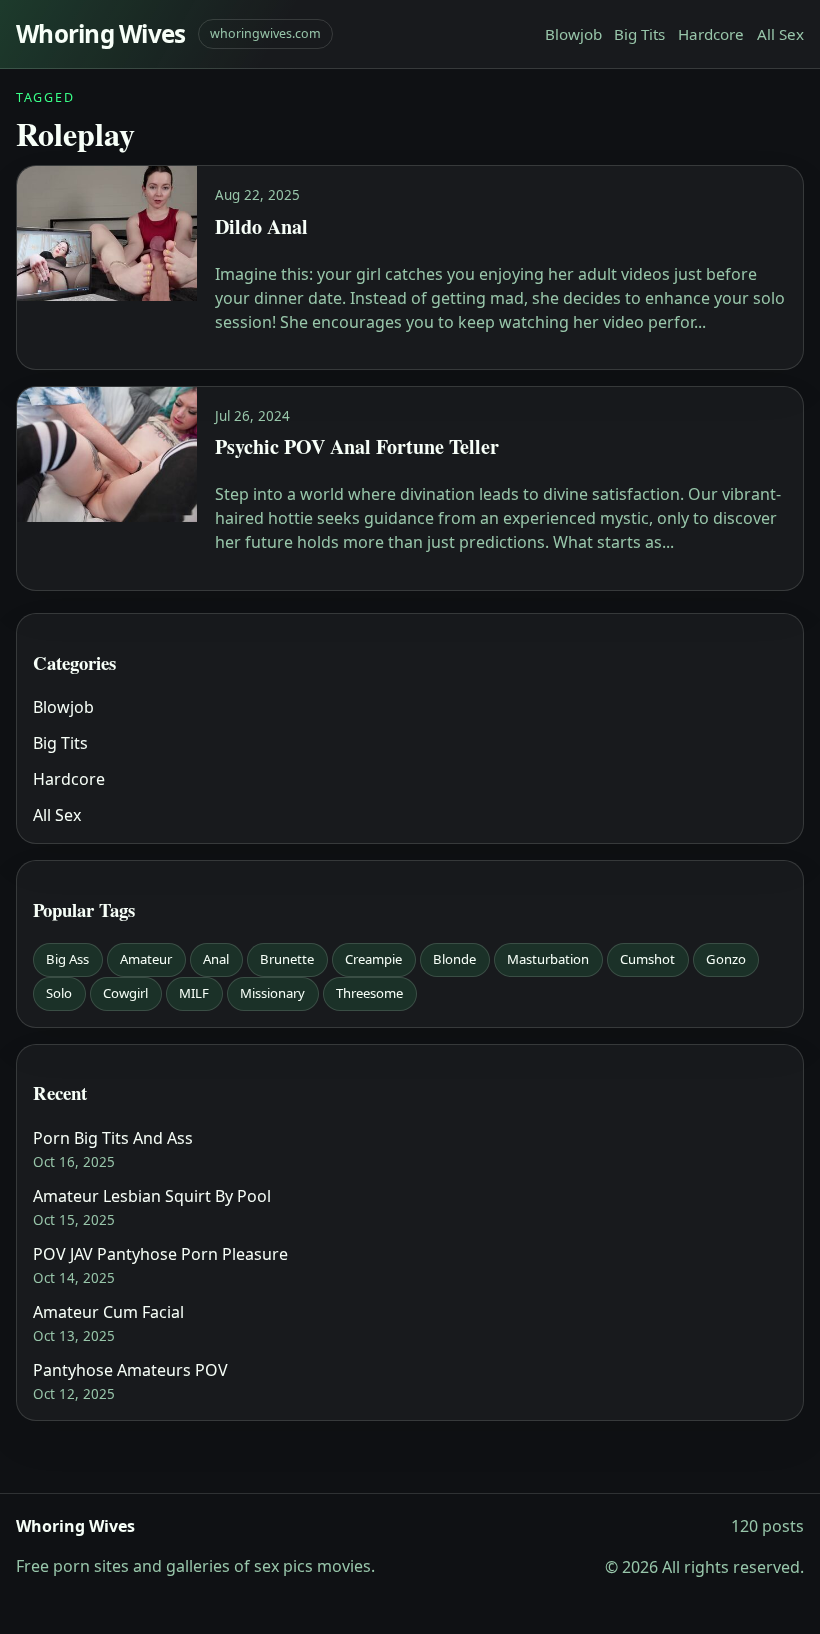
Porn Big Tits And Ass (113, 1138)
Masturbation (548, 959)
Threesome (369, 993)
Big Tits (639, 34)
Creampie (373, 959)
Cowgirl (125, 993)
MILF (194, 993)
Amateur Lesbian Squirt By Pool (152, 1196)
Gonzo (726, 959)
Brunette (287, 959)
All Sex (780, 34)
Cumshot (647, 959)
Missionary (272, 993)
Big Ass (67, 959)
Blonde (454, 959)
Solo (59, 993)
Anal (216, 959)
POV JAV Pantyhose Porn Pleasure (160, 1254)
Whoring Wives (101, 33)
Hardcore (711, 34)
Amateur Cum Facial (108, 1312)
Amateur (146, 959)
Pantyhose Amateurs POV (130, 1370)
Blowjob (573, 34)
